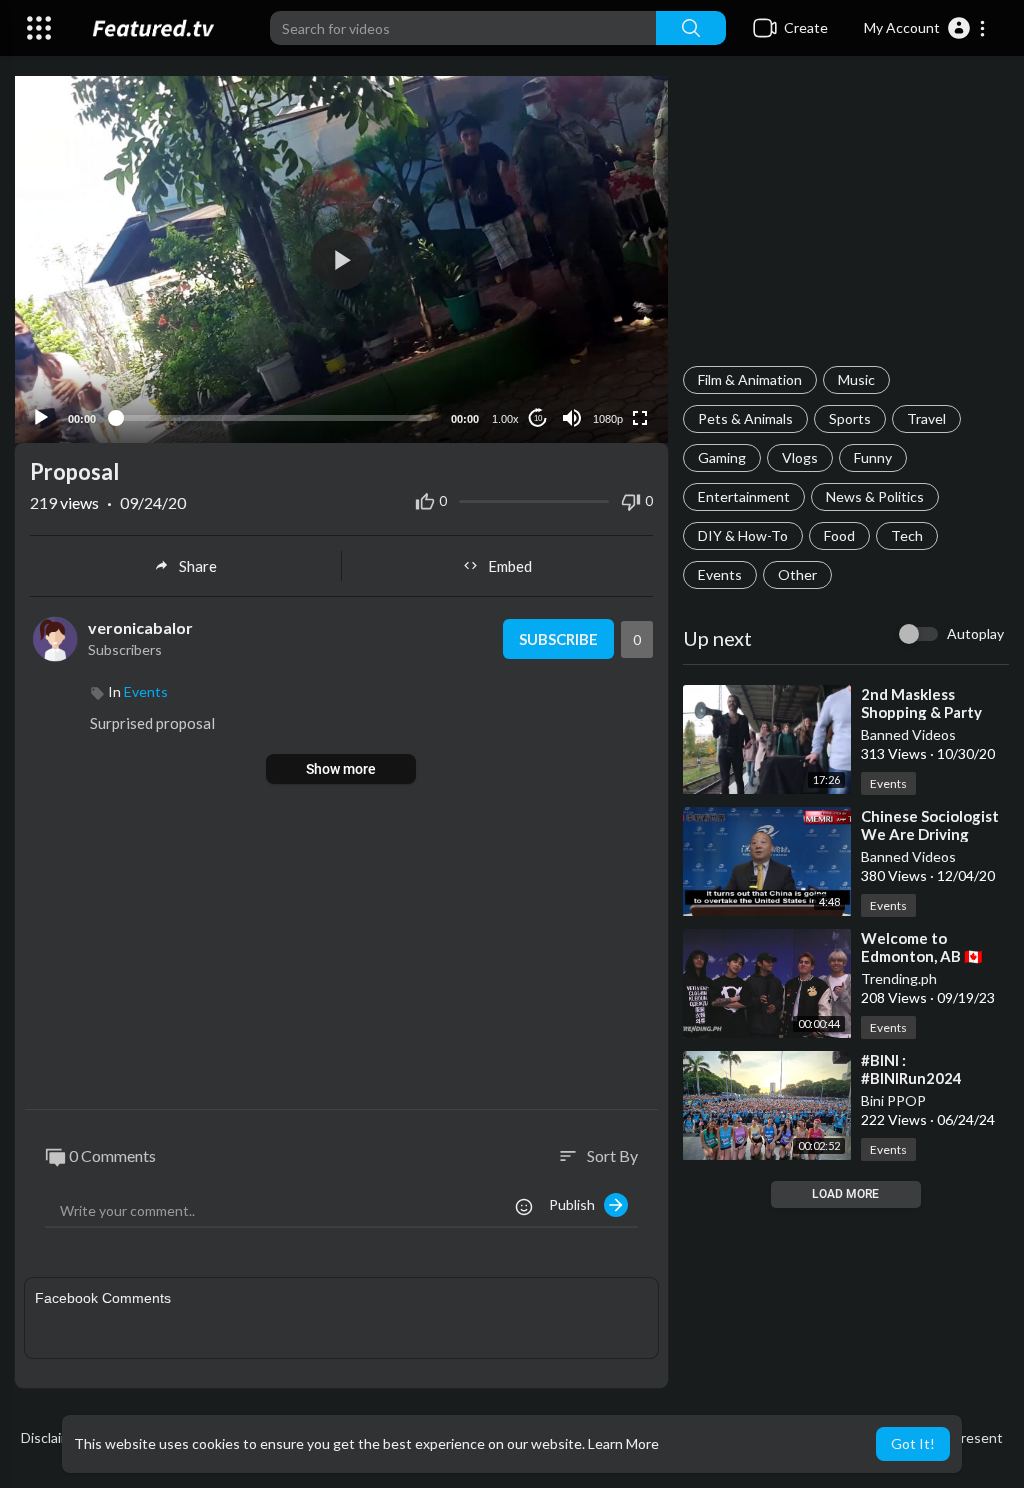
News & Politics (875, 496)
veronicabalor (140, 627)
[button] (925, 28)
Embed (510, 566)
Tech (907, 535)
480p (602, 369)
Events (720, 574)
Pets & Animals (745, 418)
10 (538, 418)
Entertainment (744, 496)
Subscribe (558, 639)
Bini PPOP (893, 1100)
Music (856, 379)
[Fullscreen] (640, 418)
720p (602, 339)
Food (839, 535)
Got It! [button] (913, 1443)
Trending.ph (899, 978)
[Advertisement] (846, 221)
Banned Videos (908, 734)
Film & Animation (750, 379)
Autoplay (975, 633)
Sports (850, 418)
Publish (576, 1204)
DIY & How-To (743, 535)
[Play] (41, 418)
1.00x (505, 419)
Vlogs (800, 457)
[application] (341, 259)
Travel (926, 418)
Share (198, 566)
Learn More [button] (623, 1443)
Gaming (722, 457)
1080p (608, 419)
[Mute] (572, 418)
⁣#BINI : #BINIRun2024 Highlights (911, 1078)
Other (797, 574)
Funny (873, 457)
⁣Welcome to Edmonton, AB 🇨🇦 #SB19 (922, 956)
